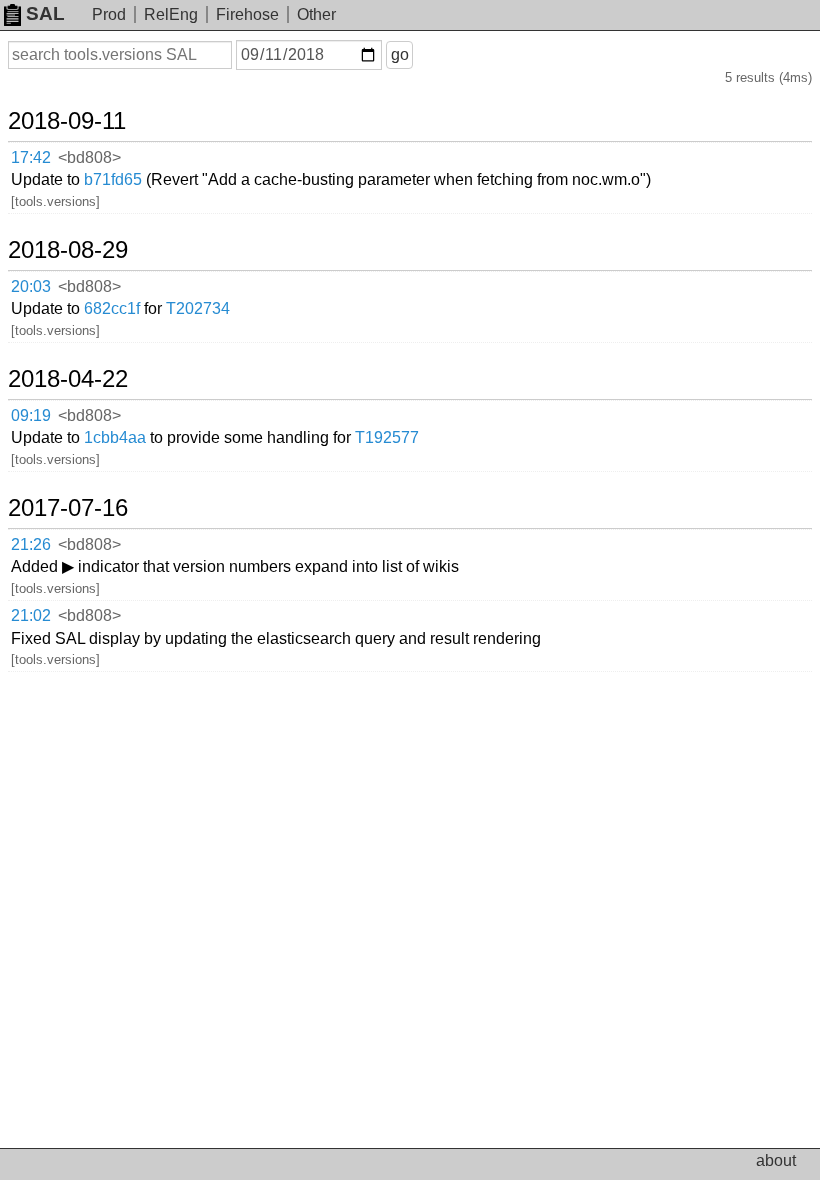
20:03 (31, 286)
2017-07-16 (68, 508)
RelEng (171, 14)
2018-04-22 (68, 379)
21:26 (31, 544)
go (400, 54)
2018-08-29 (68, 250)
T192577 (387, 437)
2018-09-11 (67, 121)
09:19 (31, 415)
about (776, 1160)
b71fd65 (113, 179)
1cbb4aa (115, 437)
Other (316, 14)
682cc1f (112, 308)
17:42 (31, 157)
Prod (109, 14)
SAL (45, 13)
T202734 (198, 308)
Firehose (247, 14)
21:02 (31, 615)
